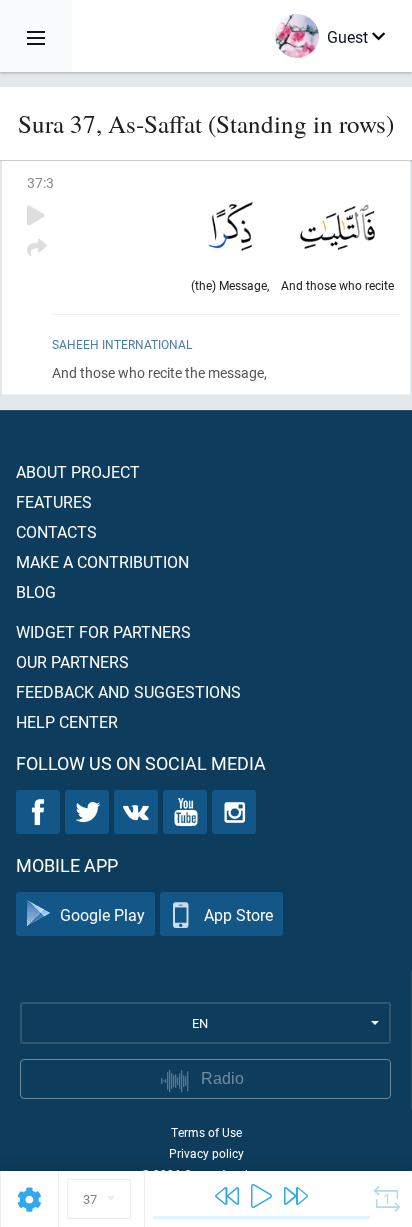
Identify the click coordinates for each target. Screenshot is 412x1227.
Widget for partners (103, 631)
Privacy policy (206, 1153)
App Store (238, 914)
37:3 (40, 182)
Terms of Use (206, 1132)
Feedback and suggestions (128, 691)
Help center (67, 721)
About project (78, 471)
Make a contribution (102, 561)
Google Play (102, 914)
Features (54, 501)
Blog (36, 591)
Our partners (72, 661)
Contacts (56, 531)
